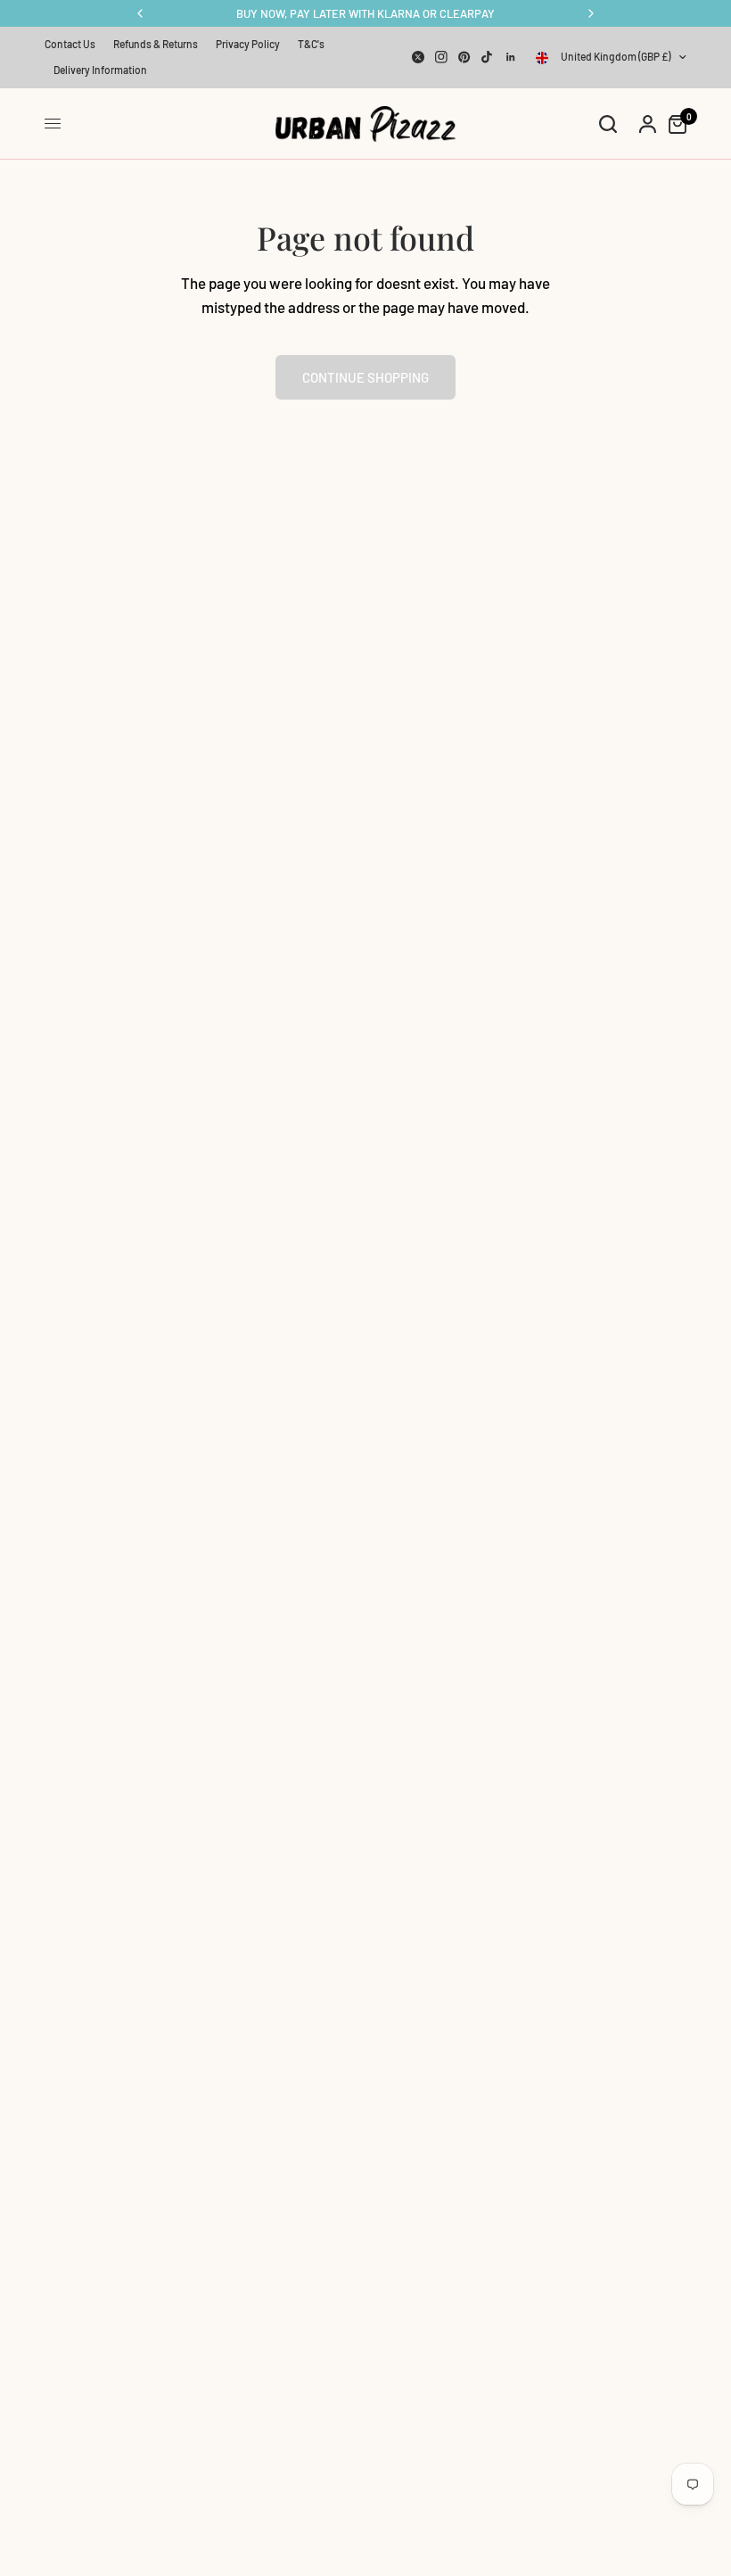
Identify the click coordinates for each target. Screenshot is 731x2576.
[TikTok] (488, 57)
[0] (673, 124)
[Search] (608, 124)
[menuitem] (74, 44)
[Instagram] (441, 57)
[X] (418, 57)
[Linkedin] (511, 57)
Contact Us (70, 44)
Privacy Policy (248, 44)
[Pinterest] (464, 57)
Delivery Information (100, 70)
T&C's (311, 44)
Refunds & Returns (156, 44)
